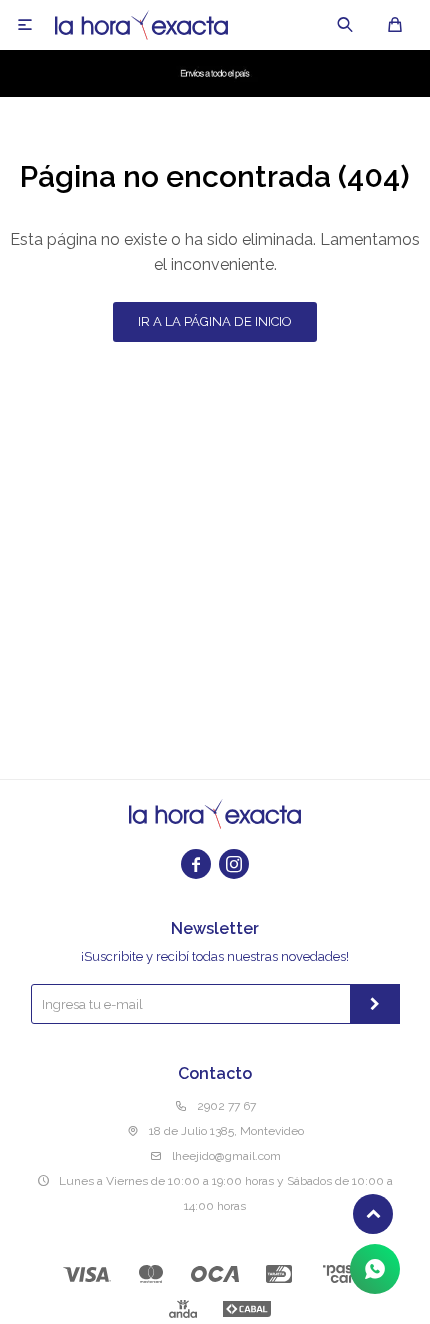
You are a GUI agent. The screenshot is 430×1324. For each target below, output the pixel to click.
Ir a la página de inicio (215, 321)
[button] (345, 25)
